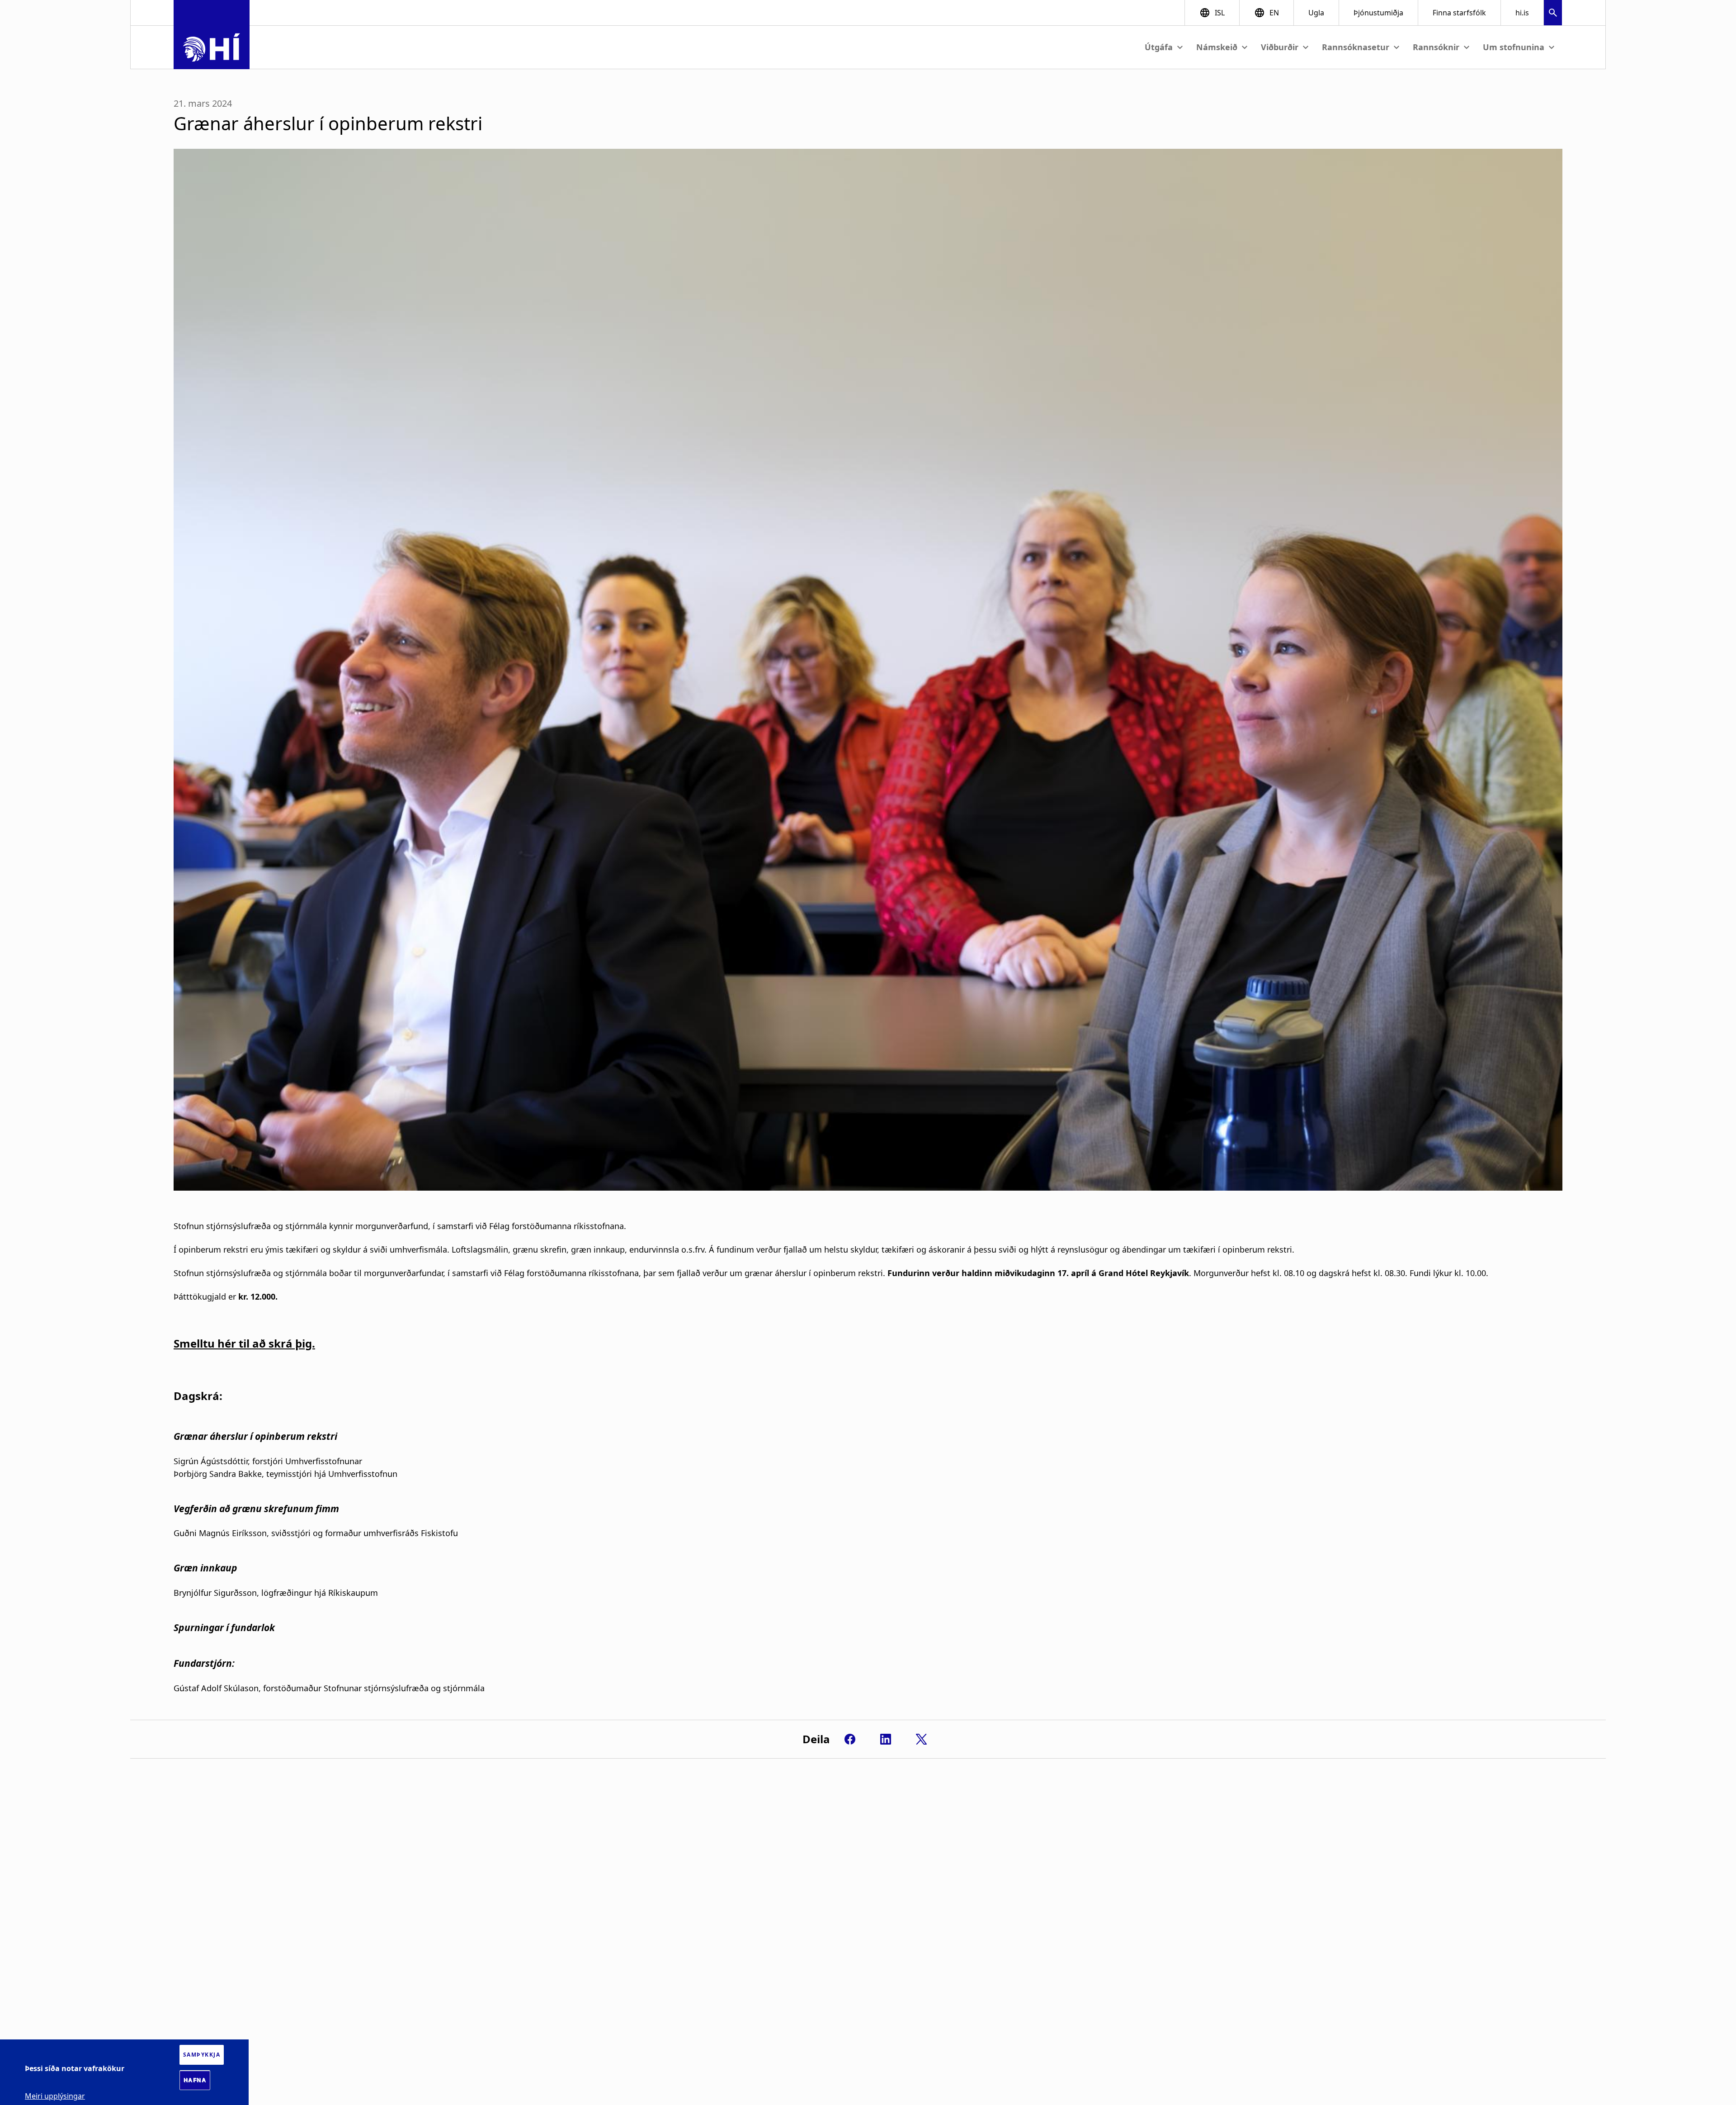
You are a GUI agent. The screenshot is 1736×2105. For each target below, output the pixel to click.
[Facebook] (850, 1739)
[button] (1553, 14)
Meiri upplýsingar (55, 2096)
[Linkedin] (886, 1739)
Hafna (195, 2080)
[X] (921, 1739)
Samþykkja (202, 2055)
